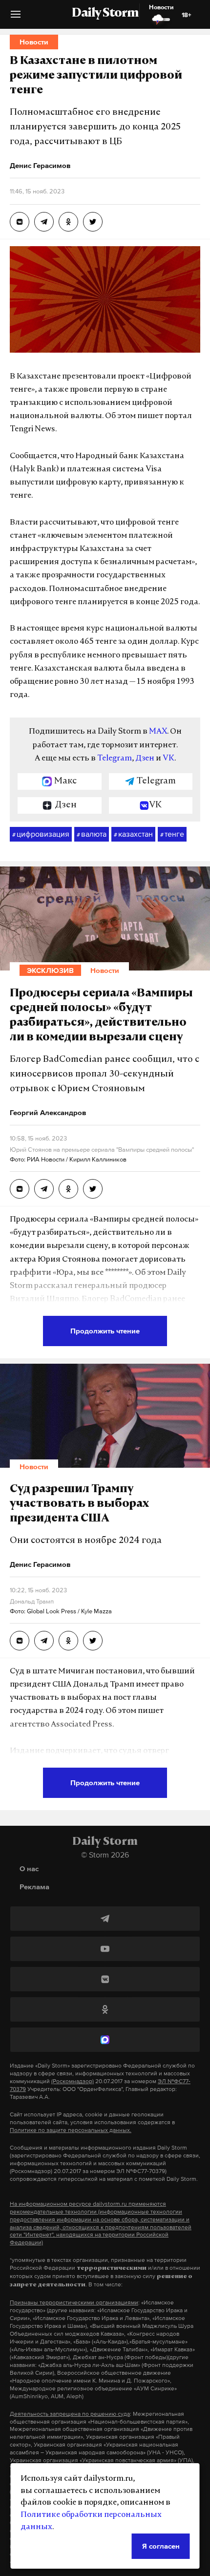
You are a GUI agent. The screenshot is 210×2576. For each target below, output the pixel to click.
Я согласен (161, 2546)
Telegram (115, 759)
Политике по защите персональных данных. (71, 2130)
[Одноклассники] (105, 2009)
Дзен (145, 759)
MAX (158, 732)
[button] (16, 18)
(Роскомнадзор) (73, 2081)
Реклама (34, 1887)
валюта (92, 834)
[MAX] (105, 2040)
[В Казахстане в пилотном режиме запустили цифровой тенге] (20, 222)
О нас (29, 1869)
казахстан (133, 834)
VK (168, 759)
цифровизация (41, 834)
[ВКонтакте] (105, 1979)
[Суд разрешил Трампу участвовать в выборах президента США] (20, 1641)
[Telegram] (105, 1919)
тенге (172, 834)
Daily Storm (105, 14)
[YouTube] (105, 1949)
